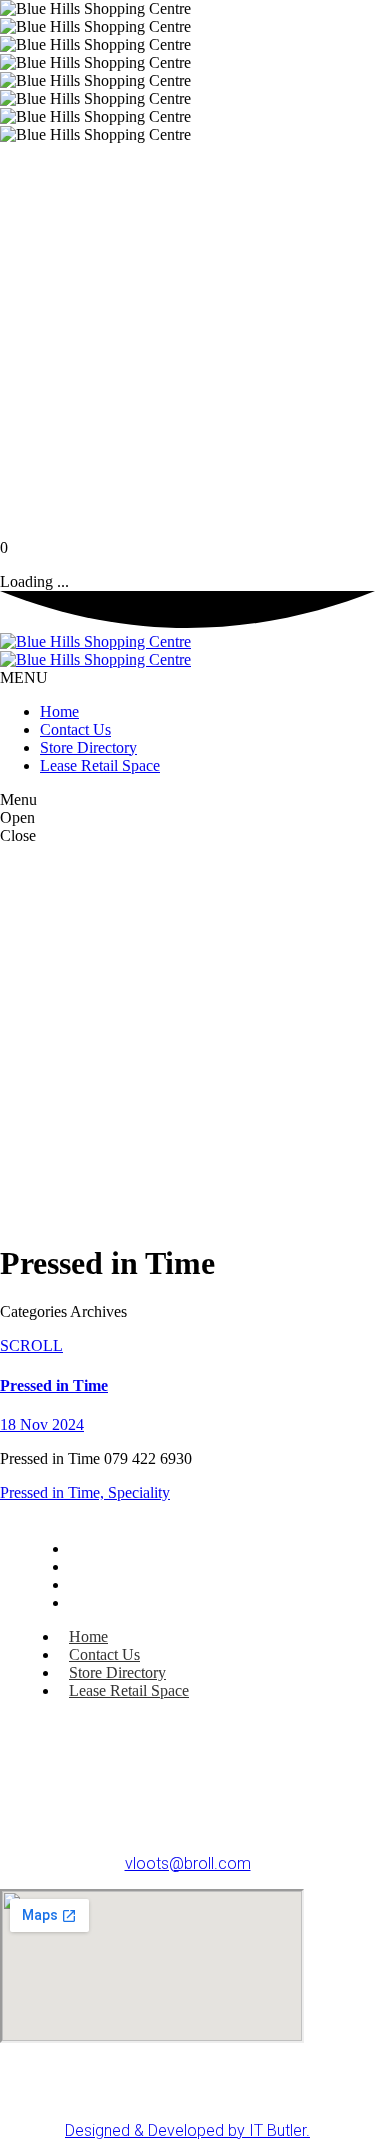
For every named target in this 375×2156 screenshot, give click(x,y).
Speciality (139, 1492)
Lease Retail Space (136, 1602)
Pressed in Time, (54, 1492)
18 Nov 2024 (42, 1424)
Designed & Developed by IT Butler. (187, 2130)
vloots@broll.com (188, 1863)
